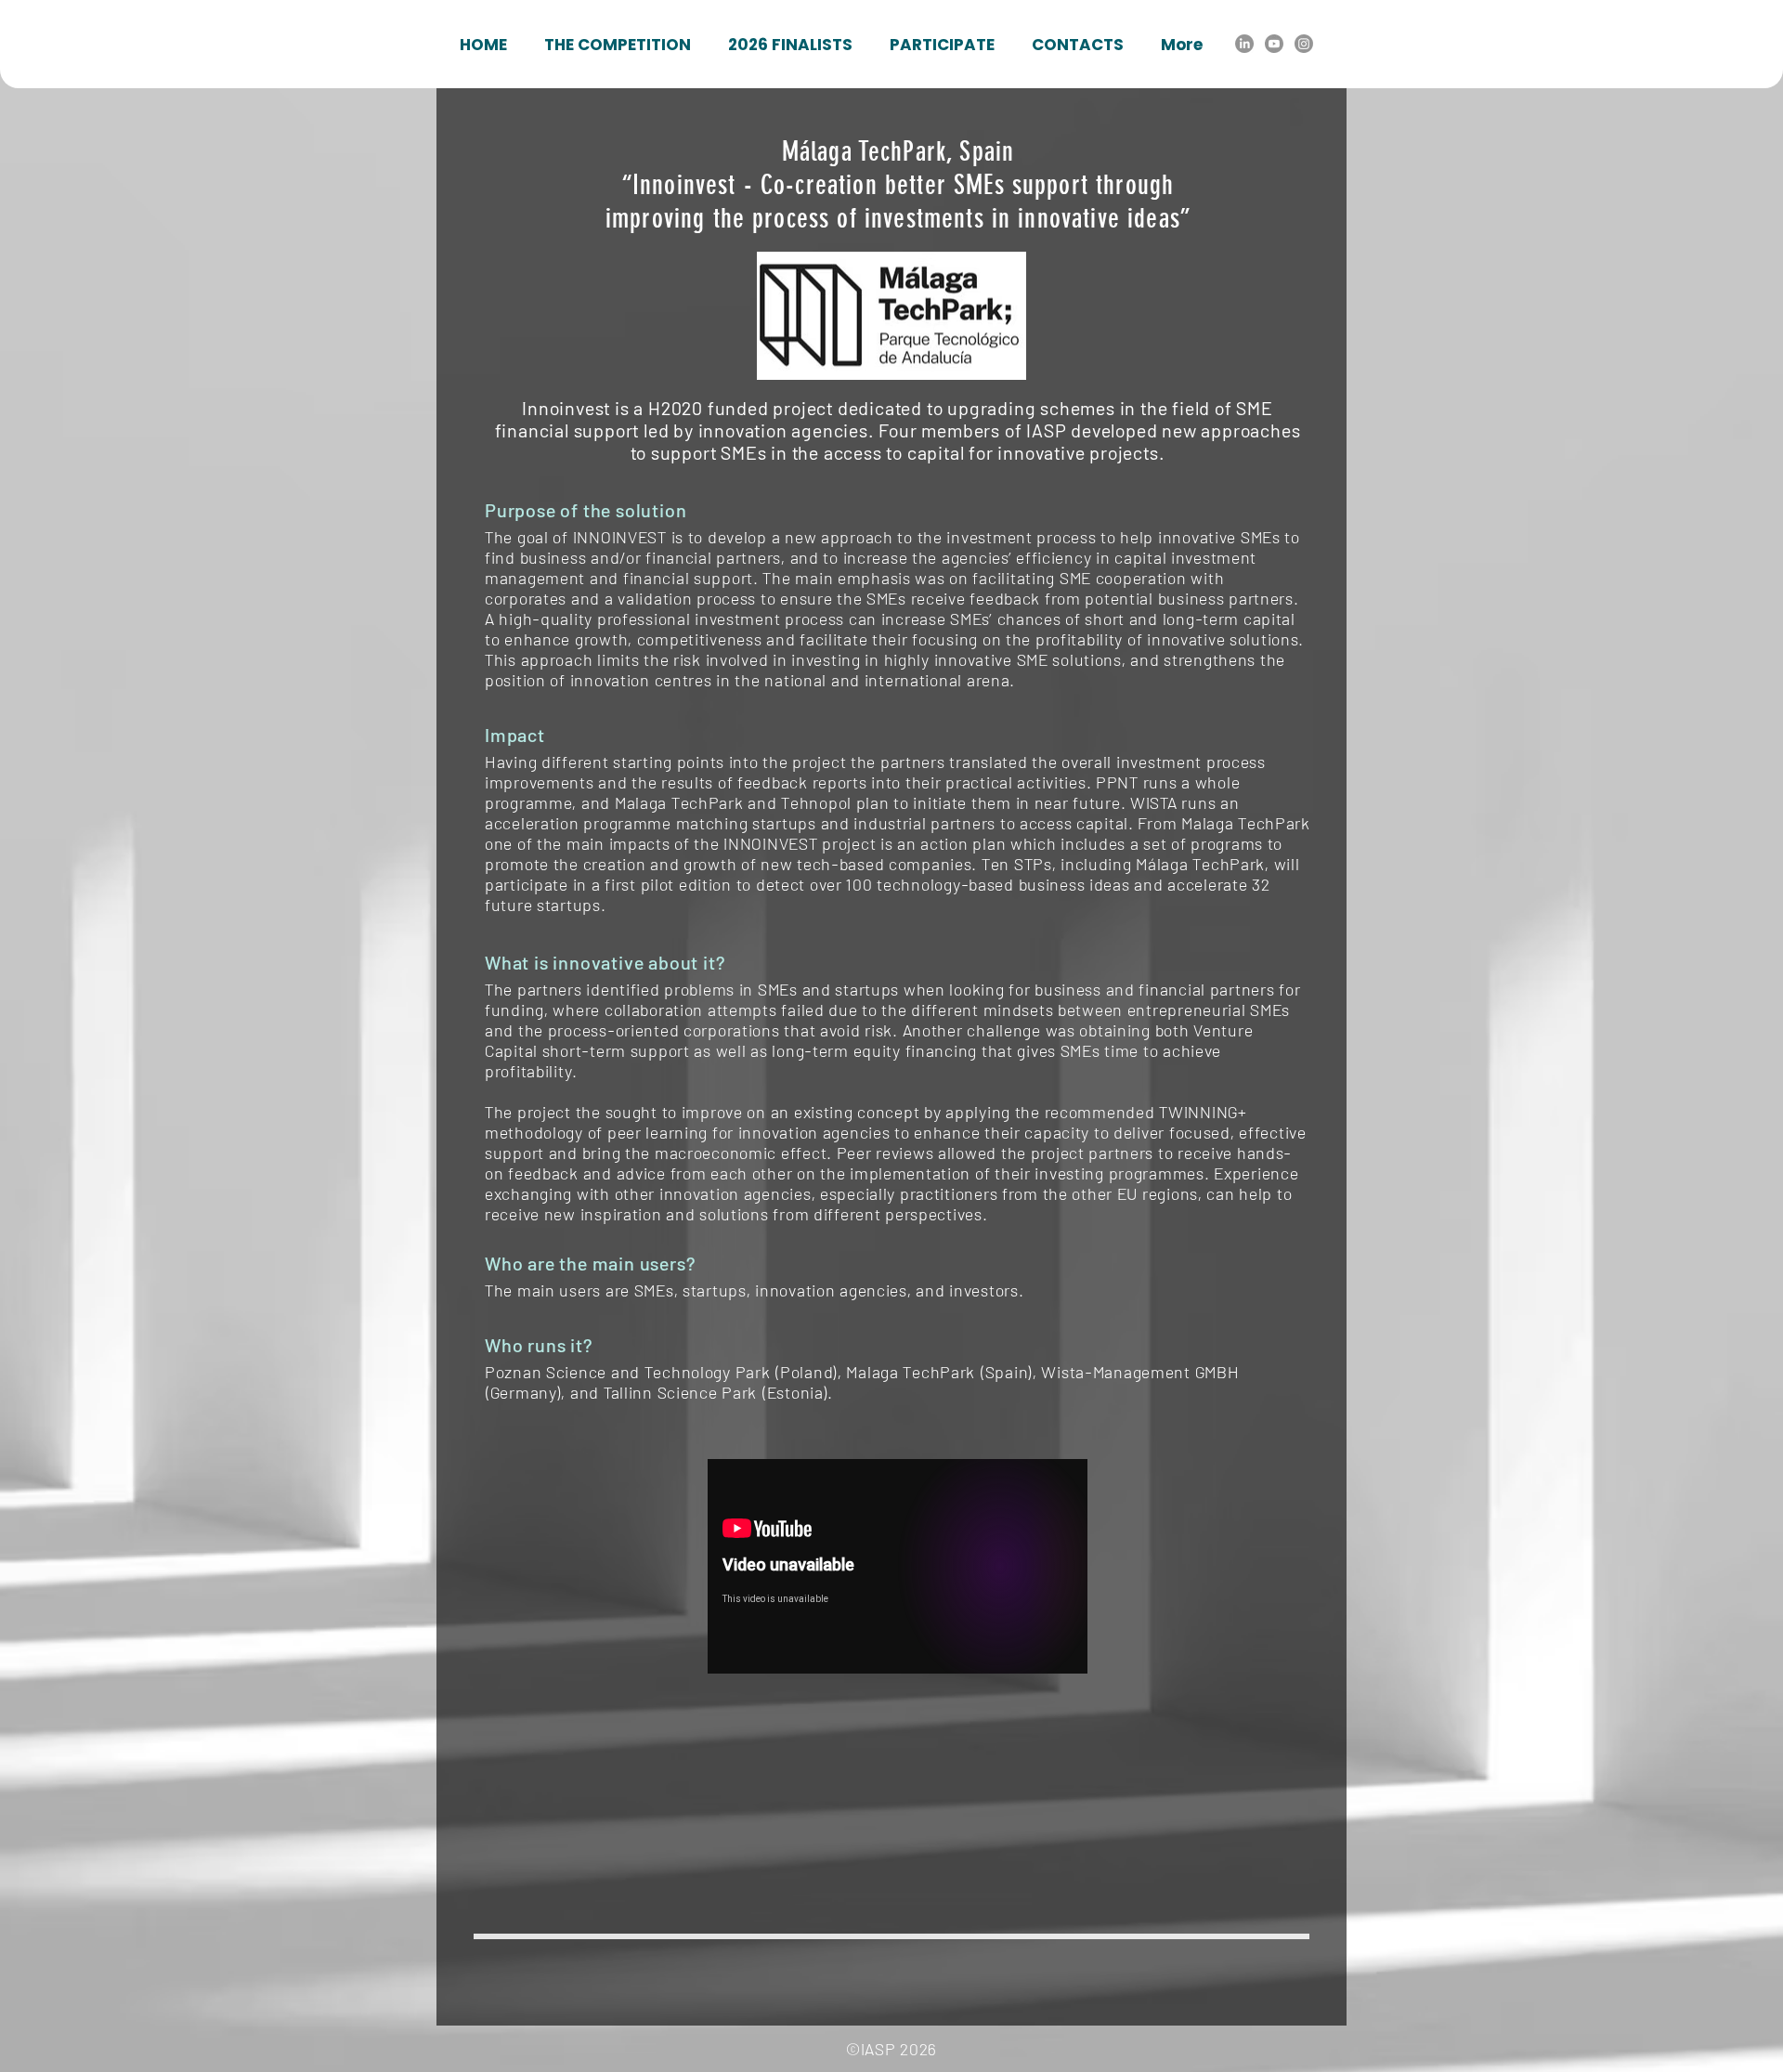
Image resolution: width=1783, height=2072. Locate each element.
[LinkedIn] (1244, 44)
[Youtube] (1274, 44)
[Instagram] (1304, 44)
